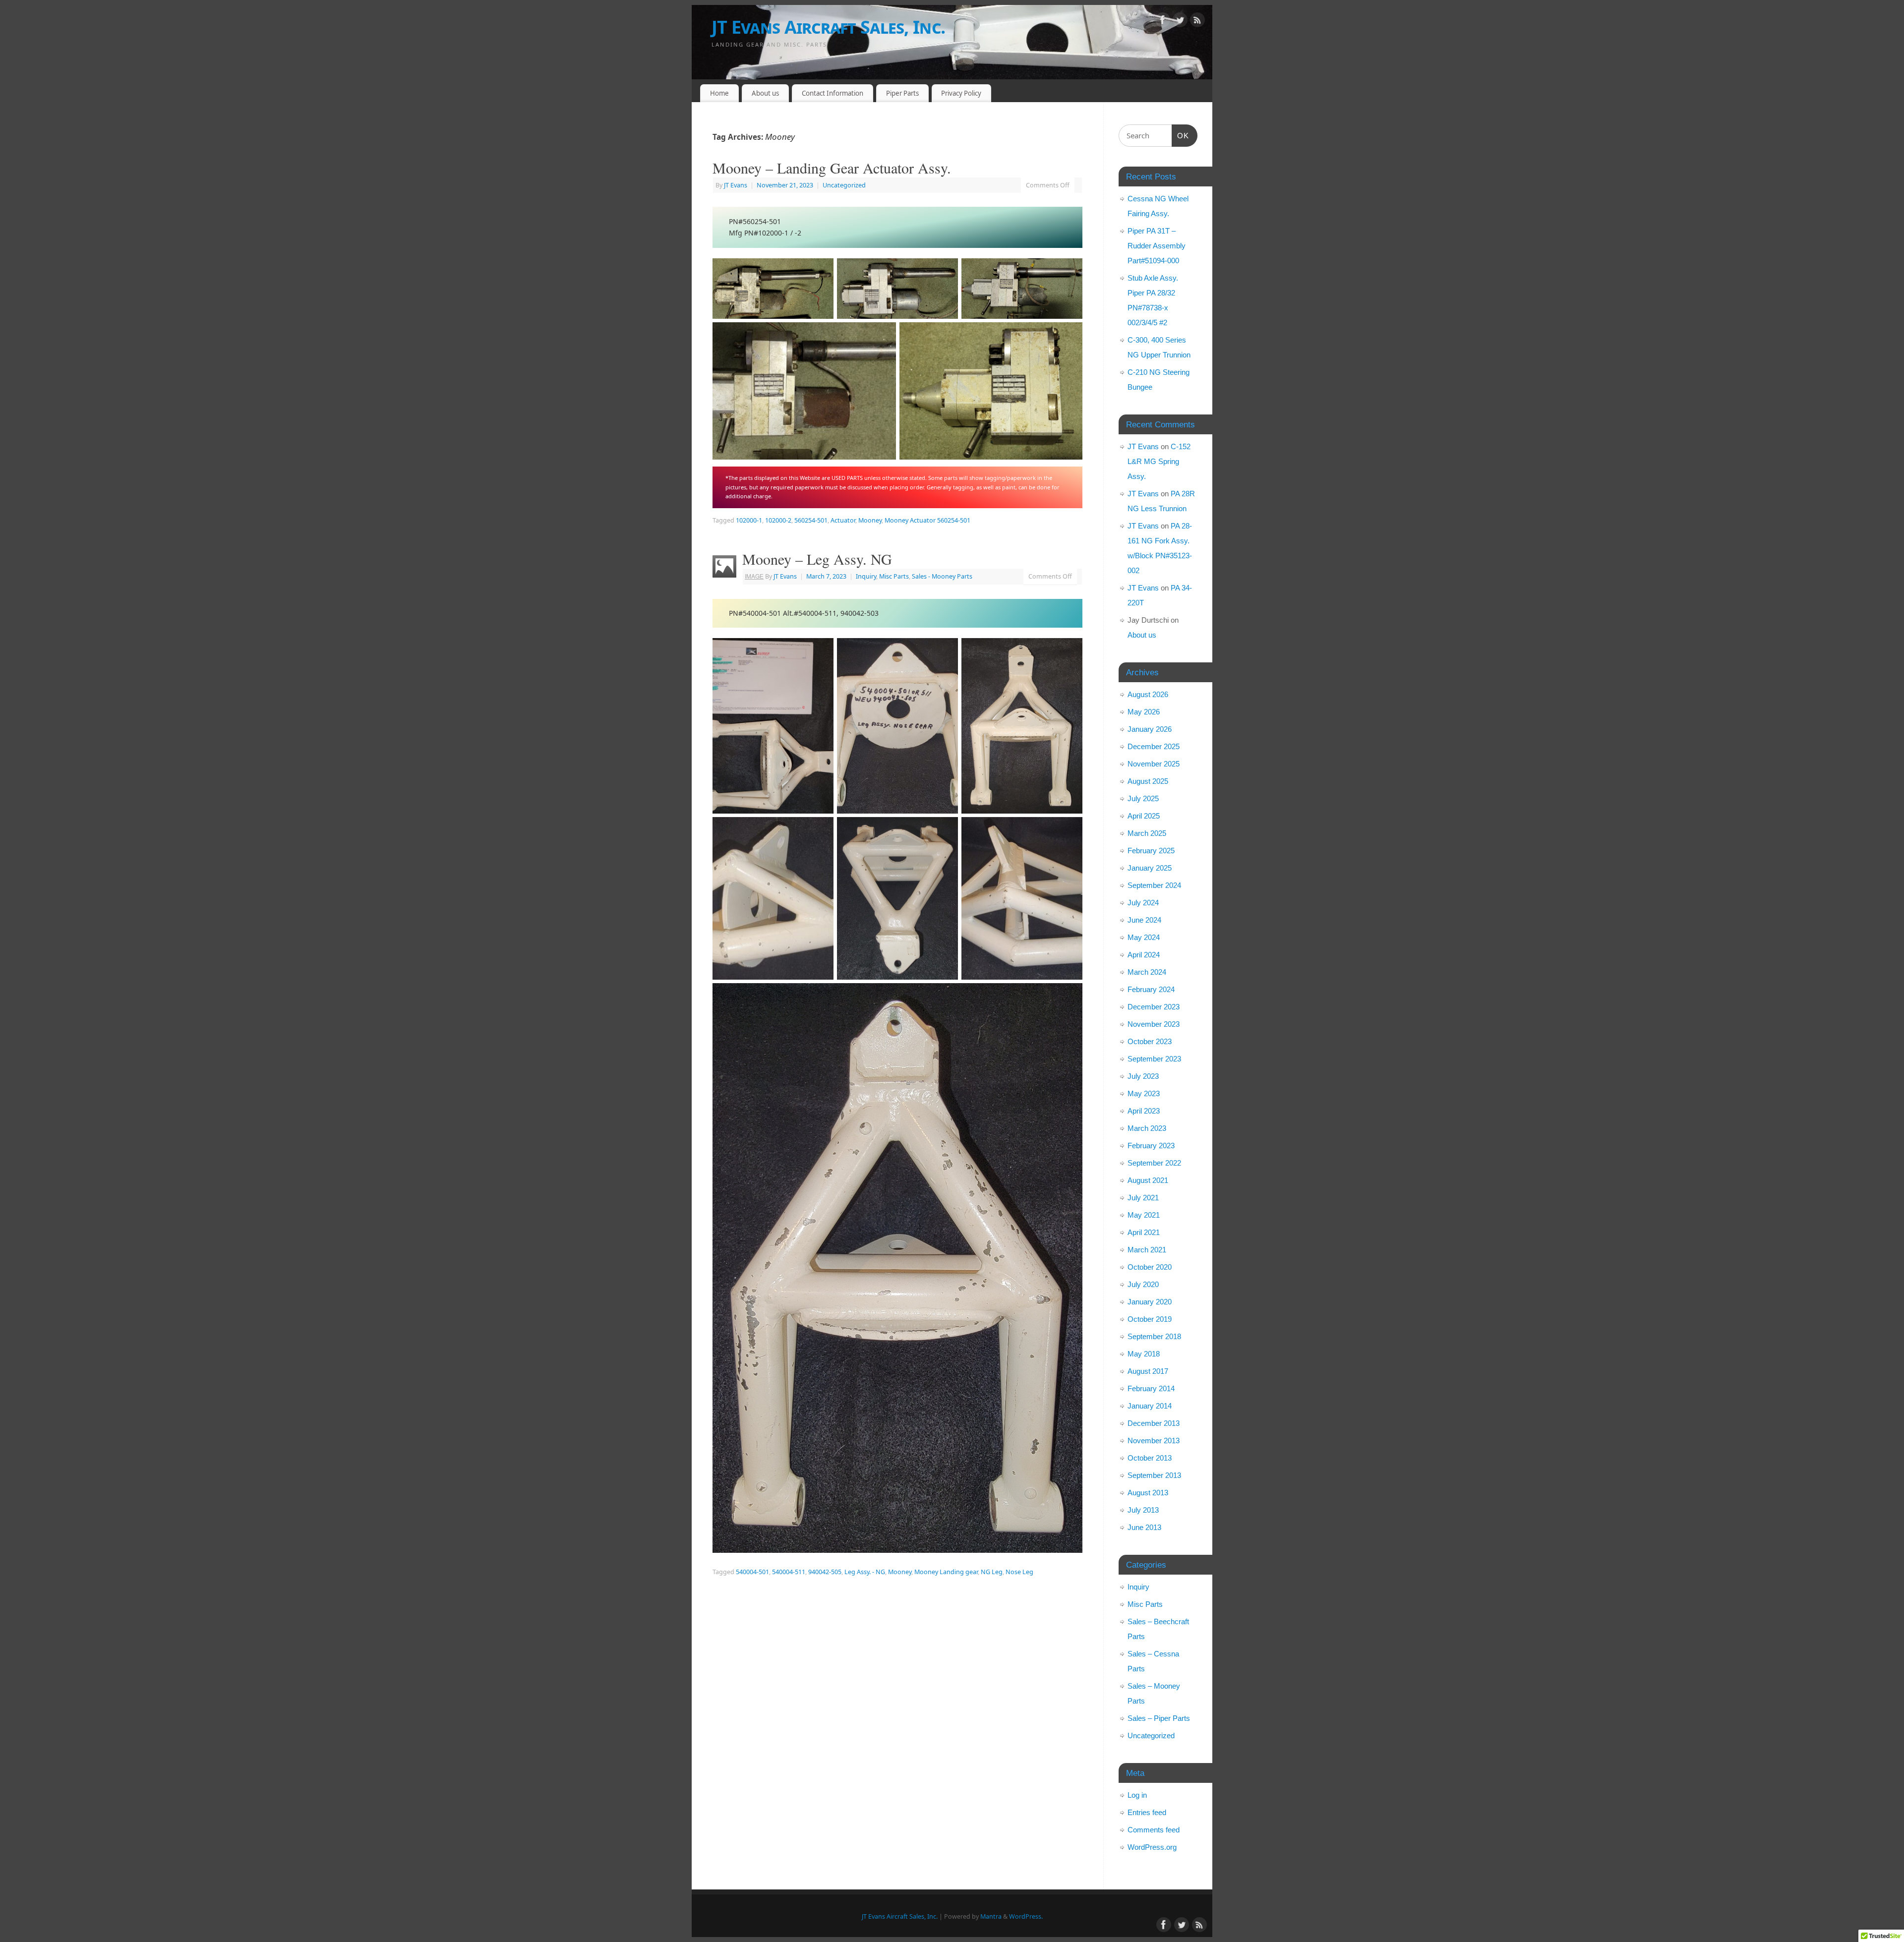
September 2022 (1154, 1163)
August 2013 (1148, 1493)
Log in (1137, 1795)
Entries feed (1147, 1812)
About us (765, 93)
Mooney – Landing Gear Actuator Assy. (832, 168)
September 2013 (1154, 1475)
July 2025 (1143, 798)
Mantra (991, 1916)
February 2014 (1151, 1388)
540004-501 (752, 1572)
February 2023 (1151, 1146)
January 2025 (1150, 868)
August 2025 (1148, 781)
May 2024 (1144, 937)
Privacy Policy (961, 93)
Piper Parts (902, 93)
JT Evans (736, 185)
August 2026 (1148, 694)
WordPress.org (1152, 1847)
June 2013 (1144, 1527)
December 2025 (1154, 746)
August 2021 (1148, 1180)
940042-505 (825, 1572)
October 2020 (1150, 1267)
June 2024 (1144, 920)
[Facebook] (1163, 22)
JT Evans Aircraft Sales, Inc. (828, 27)
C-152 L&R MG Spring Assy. (1159, 461)
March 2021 (1147, 1250)
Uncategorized (844, 185)
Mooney (870, 520)
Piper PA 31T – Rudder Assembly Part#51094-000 (1157, 246)
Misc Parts (894, 576)
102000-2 (778, 520)
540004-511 (789, 1572)
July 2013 (1143, 1510)
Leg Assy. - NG (865, 1572)
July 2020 (1143, 1284)
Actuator (843, 520)
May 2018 (1144, 1354)
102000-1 (749, 520)
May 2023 (1144, 1093)
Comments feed (1154, 1830)
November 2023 (1154, 1024)
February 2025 (1151, 851)
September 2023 (1154, 1059)
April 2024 (1144, 955)
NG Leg (992, 1572)
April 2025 (1144, 816)
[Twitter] (1180, 22)
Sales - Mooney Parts (942, 576)
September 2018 (1154, 1336)
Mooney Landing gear (946, 1572)
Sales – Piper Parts (1159, 1718)
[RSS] (1197, 22)
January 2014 (1150, 1406)
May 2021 (1144, 1215)
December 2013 (1154, 1423)
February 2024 (1151, 989)
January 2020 (1150, 1302)
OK (1181, 135)
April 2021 (1144, 1232)
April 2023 (1144, 1111)
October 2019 (1150, 1319)
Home (719, 93)
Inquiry (866, 576)
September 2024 (1154, 885)
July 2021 (1143, 1198)
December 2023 (1154, 1007)
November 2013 (1154, 1441)
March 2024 (1147, 972)
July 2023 (1143, 1076)
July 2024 (1143, 903)
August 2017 (1148, 1371)
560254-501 (811, 520)
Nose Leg (1019, 1572)
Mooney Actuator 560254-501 (927, 520)
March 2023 (1147, 1128)
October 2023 (1150, 1041)
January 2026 (1150, 729)
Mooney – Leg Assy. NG (817, 559)
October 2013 (1150, 1458)
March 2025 (1147, 833)
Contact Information (833, 93)
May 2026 (1144, 712)
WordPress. (1026, 1916)
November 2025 (1154, 764)
